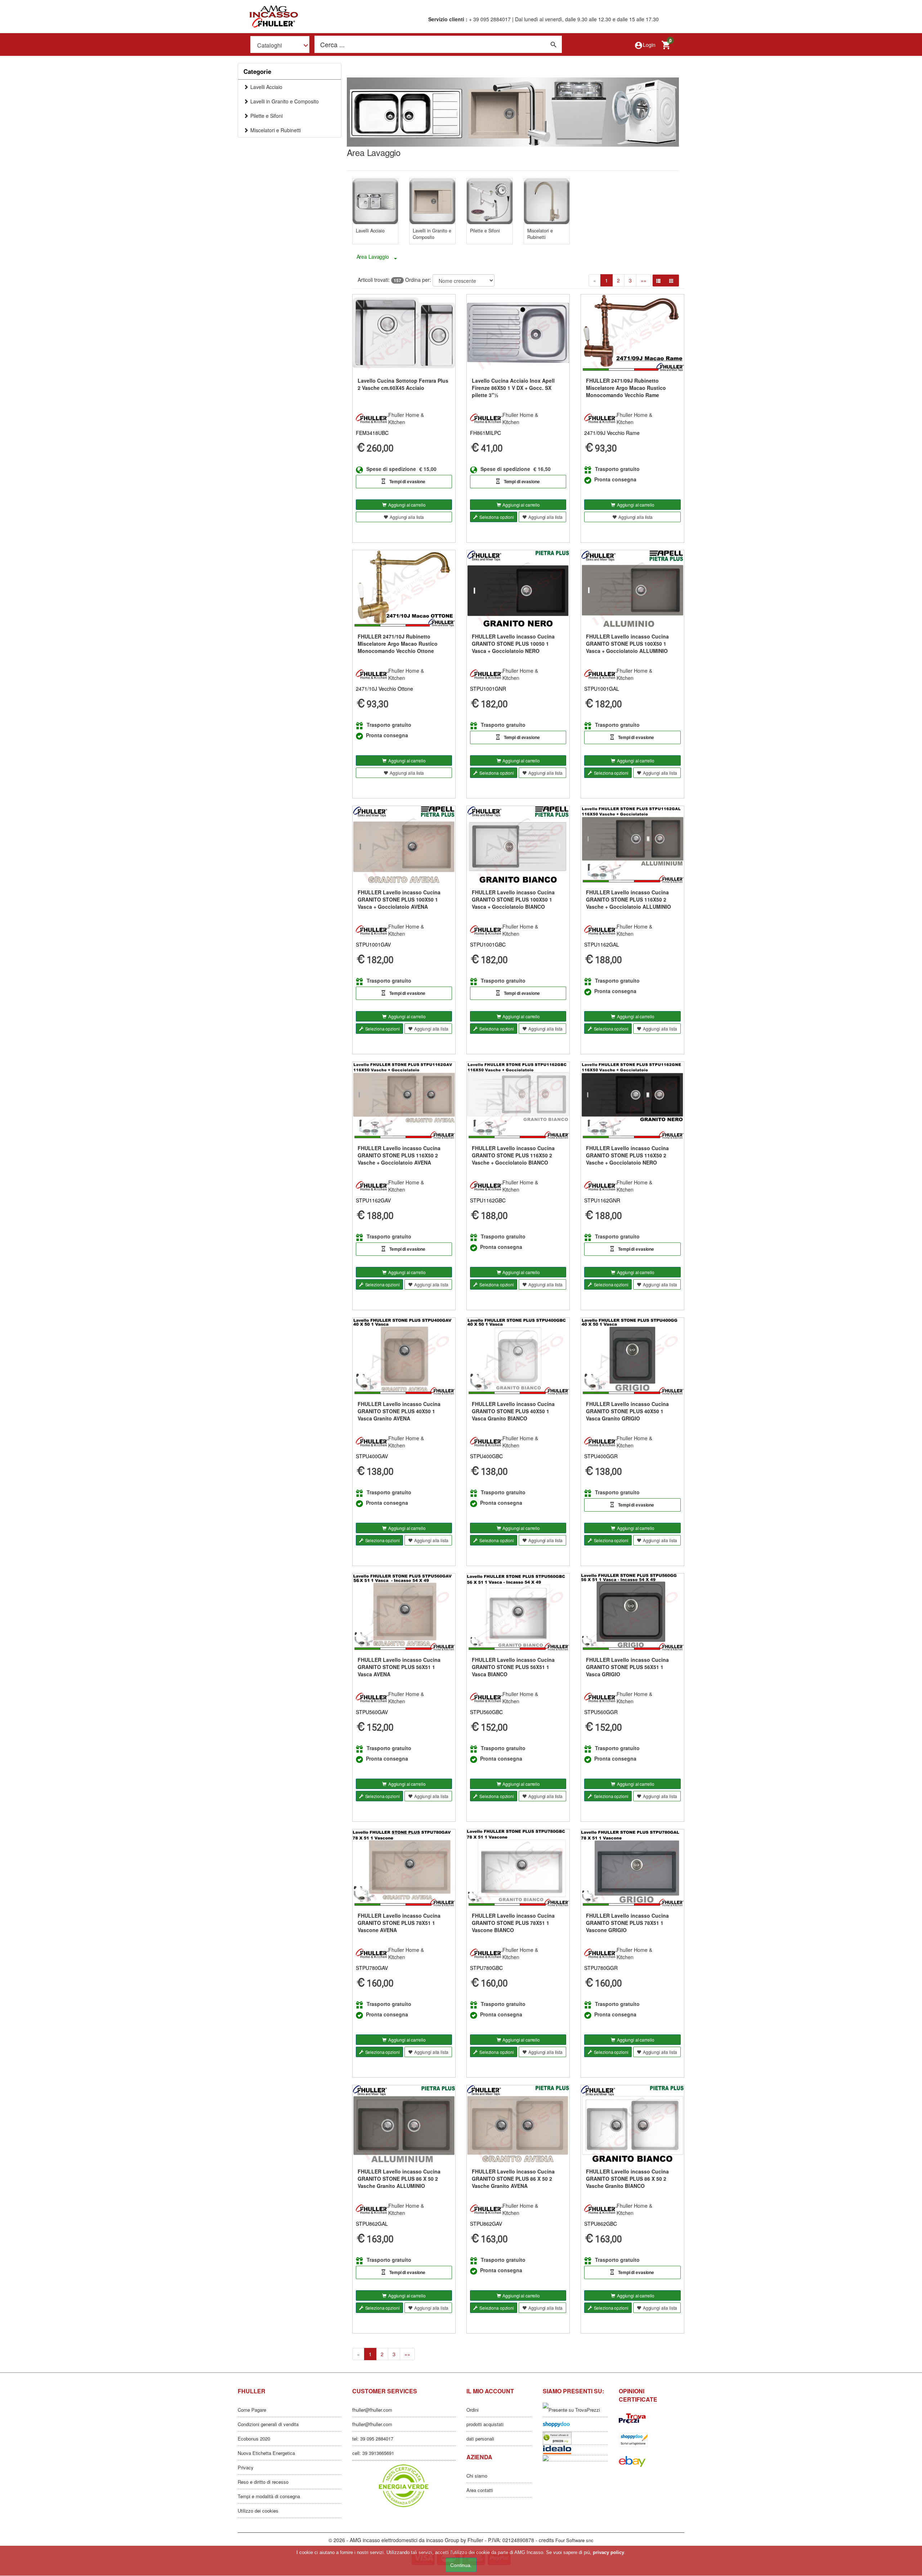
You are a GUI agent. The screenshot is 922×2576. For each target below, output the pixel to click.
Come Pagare (252, 2410)
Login (645, 45)
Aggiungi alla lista (407, 517)
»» (644, 280)
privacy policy (608, 2552)
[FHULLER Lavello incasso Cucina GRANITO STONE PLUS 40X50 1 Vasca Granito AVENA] (404, 1356)
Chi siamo (477, 2476)
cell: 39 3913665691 (373, 2453)
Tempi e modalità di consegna (269, 2496)
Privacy (246, 2467)
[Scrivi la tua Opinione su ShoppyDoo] (576, 2424)
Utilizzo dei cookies (258, 2511)
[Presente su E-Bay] (652, 2461)
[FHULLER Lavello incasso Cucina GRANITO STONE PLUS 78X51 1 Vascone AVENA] (404, 1868)
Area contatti (480, 2490)
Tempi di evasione (407, 481)
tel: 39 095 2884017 (373, 2439)
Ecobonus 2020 (254, 2439)
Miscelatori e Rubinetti (276, 130)
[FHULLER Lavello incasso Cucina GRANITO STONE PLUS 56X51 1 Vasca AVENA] (404, 1612)
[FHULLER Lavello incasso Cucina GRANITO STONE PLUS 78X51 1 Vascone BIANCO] (518, 1868)
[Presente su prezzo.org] (576, 2438)
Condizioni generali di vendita (268, 2424)
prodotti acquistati (485, 2424)
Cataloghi (270, 45)
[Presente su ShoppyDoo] (652, 2440)
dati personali (480, 2439)
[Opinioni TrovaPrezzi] (652, 2418)
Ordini (473, 2410)
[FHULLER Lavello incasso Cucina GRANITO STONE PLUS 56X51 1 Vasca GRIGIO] (632, 1612)
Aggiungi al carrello (407, 505)
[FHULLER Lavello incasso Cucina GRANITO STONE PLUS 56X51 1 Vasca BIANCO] (518, 1612)
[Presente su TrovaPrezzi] (576, 2410)
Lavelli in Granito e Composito (285, 101)
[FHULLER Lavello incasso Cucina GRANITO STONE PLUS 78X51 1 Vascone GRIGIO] (632, 1868)
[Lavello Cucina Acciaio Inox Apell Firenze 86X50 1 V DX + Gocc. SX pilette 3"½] (518, 333)
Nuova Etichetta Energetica (266, 2453)
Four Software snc (574, 2540)
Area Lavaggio (373, 257)
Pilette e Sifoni (267, 116)
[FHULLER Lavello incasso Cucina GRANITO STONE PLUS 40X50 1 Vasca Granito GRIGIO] (632, 1356)
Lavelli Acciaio (266, 87)
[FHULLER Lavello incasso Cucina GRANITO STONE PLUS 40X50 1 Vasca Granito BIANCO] (518, 1356)
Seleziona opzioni (497, 517)
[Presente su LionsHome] (576, 2458)
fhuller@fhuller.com (372, 2410)
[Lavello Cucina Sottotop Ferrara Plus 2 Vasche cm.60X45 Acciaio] (404, 333)
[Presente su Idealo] (576, 2450)
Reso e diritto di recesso (263, 2482)
